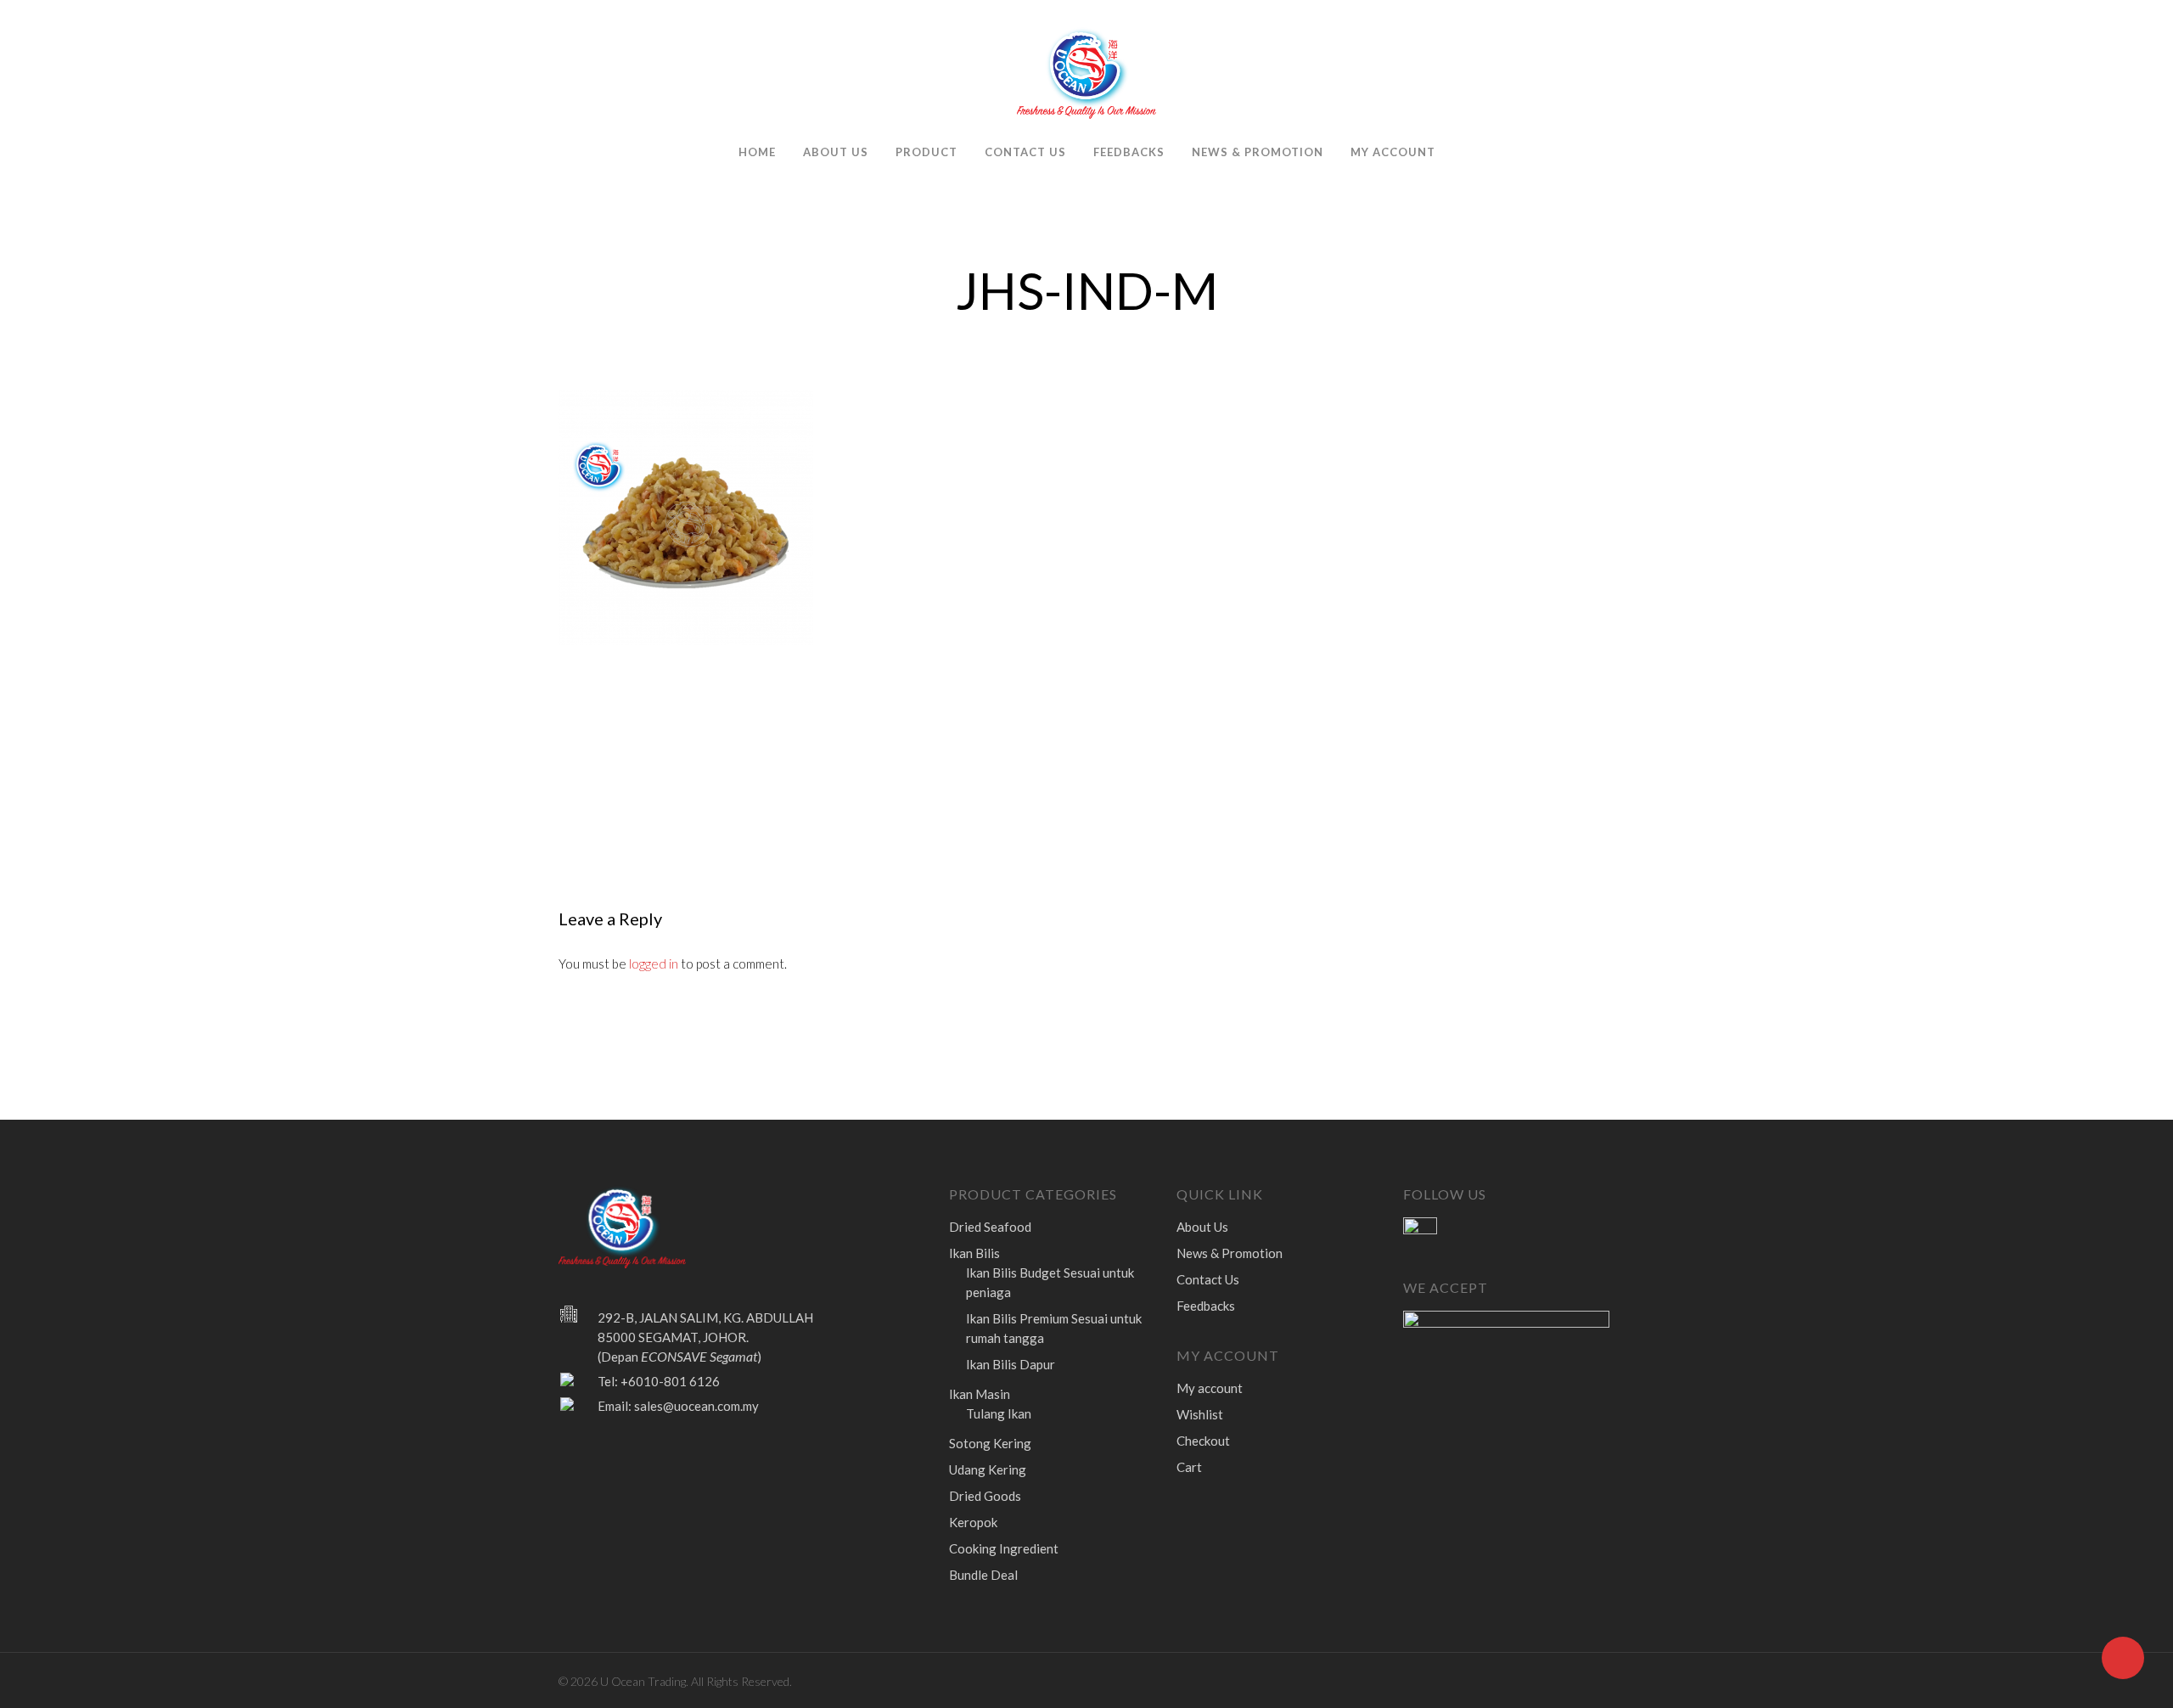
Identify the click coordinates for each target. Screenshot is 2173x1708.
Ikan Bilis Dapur (1011, 1364)
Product (926, 152)
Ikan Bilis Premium (1054, 1328)
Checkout (1203, 1441)
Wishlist (1200, 1414)
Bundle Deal (983, 1575)
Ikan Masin (980, 1394)
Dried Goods (985, 1496)
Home (757, 152)
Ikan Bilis (974, 1253)
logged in (654, 964)
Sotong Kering (990, 1443)
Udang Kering (988, 1469)
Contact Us (1025, 152)
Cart (1189, 1467)
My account (1393, 152)
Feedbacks (1129, 152)
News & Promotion (1258, 152)
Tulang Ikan (999, 1413)
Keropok (973, 1522)
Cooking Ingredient (1004, 1548)
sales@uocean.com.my (696, 1406)
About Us (836, 152)
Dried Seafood (990, 1227)
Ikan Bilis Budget (1050, 1282)
